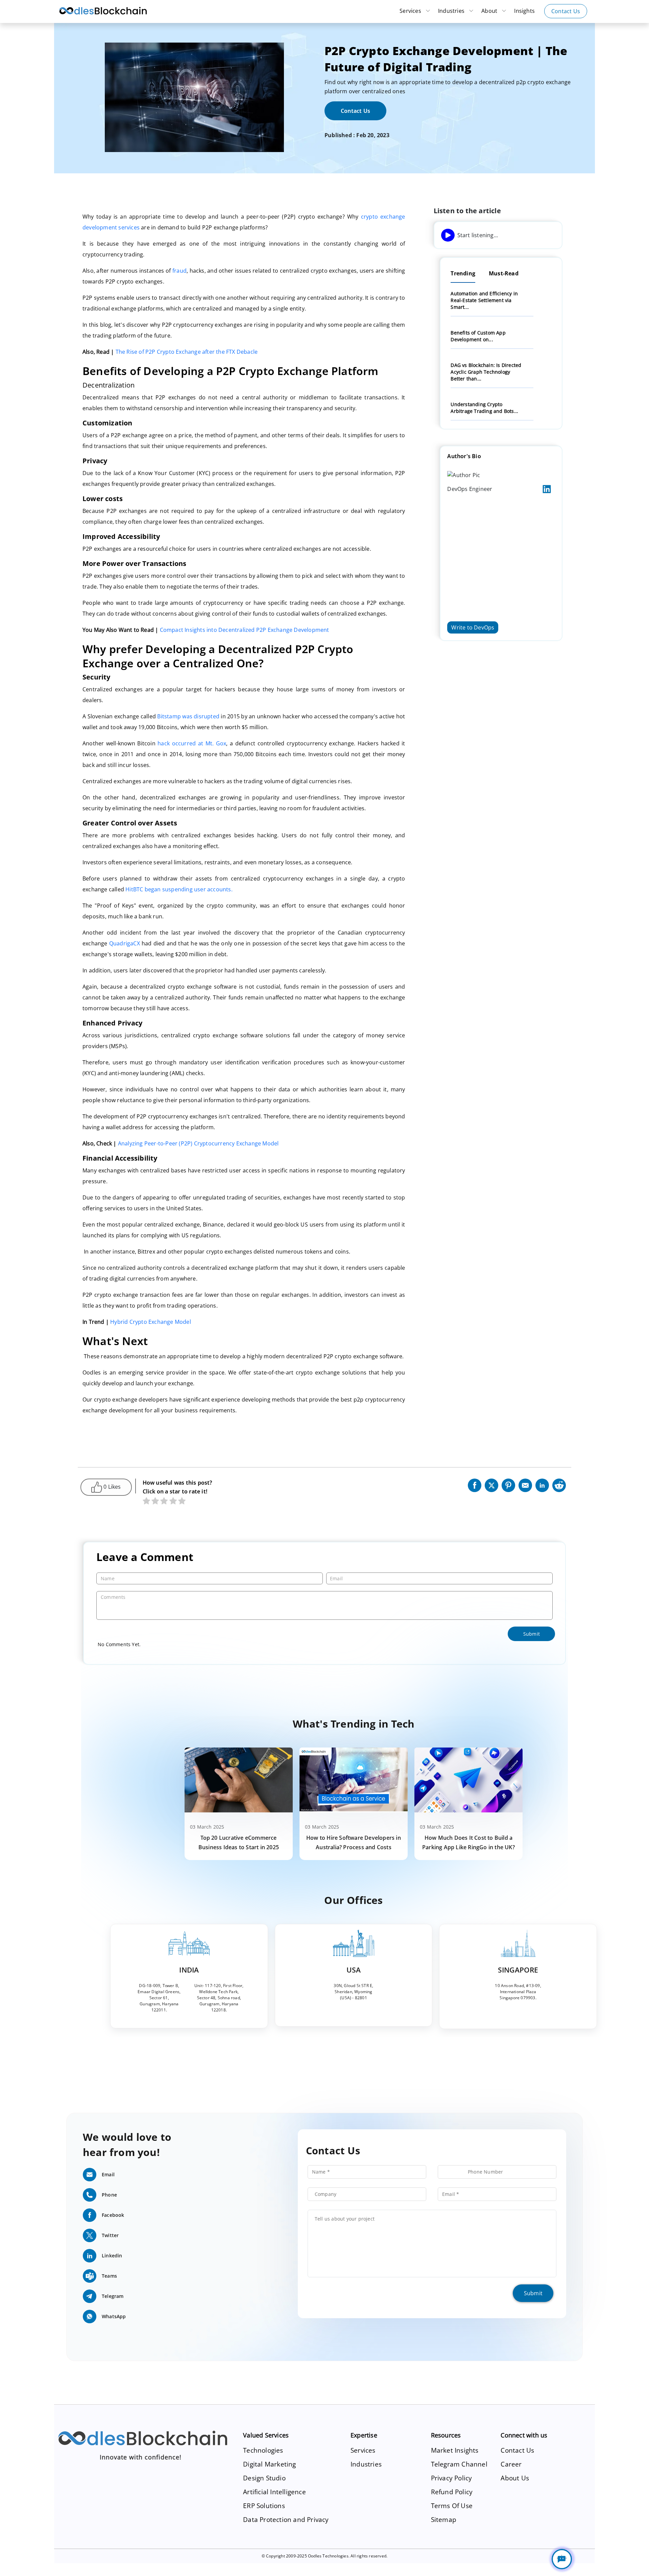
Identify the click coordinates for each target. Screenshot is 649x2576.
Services (411, 11)
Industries (452, 11)
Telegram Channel (459, 2464)
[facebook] (475, 1484)
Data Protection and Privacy (286, 2519)
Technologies (263, 2450)
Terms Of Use (452, 2506)
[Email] (525, 1484)
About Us (515, 2478)
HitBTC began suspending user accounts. (180, 889)
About (490, 11)
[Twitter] (491, 1484)
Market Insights (455, 2450)
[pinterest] (508, 1484)
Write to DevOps (473, 627)
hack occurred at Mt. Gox (192, 743)
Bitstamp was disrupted (188, 716)
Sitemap (444, 2519)
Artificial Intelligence (274, 2492)
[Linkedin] (542, 1484)
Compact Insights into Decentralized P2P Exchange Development (245, 630)
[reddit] (559, 1484)
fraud (179, 271)
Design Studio (264, 2478)
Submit (533, 2293)
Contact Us (566, 11)
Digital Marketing (269, 2464)
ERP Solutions (264, 2506)
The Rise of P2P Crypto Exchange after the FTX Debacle (187, 352)
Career (511, 2464)
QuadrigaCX (125, 943)
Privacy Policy (452, 2478)
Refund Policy (452, 2492)
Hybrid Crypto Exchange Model (151, 1322)
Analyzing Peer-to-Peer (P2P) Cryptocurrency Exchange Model (198, 1143)
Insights (524, 11)
